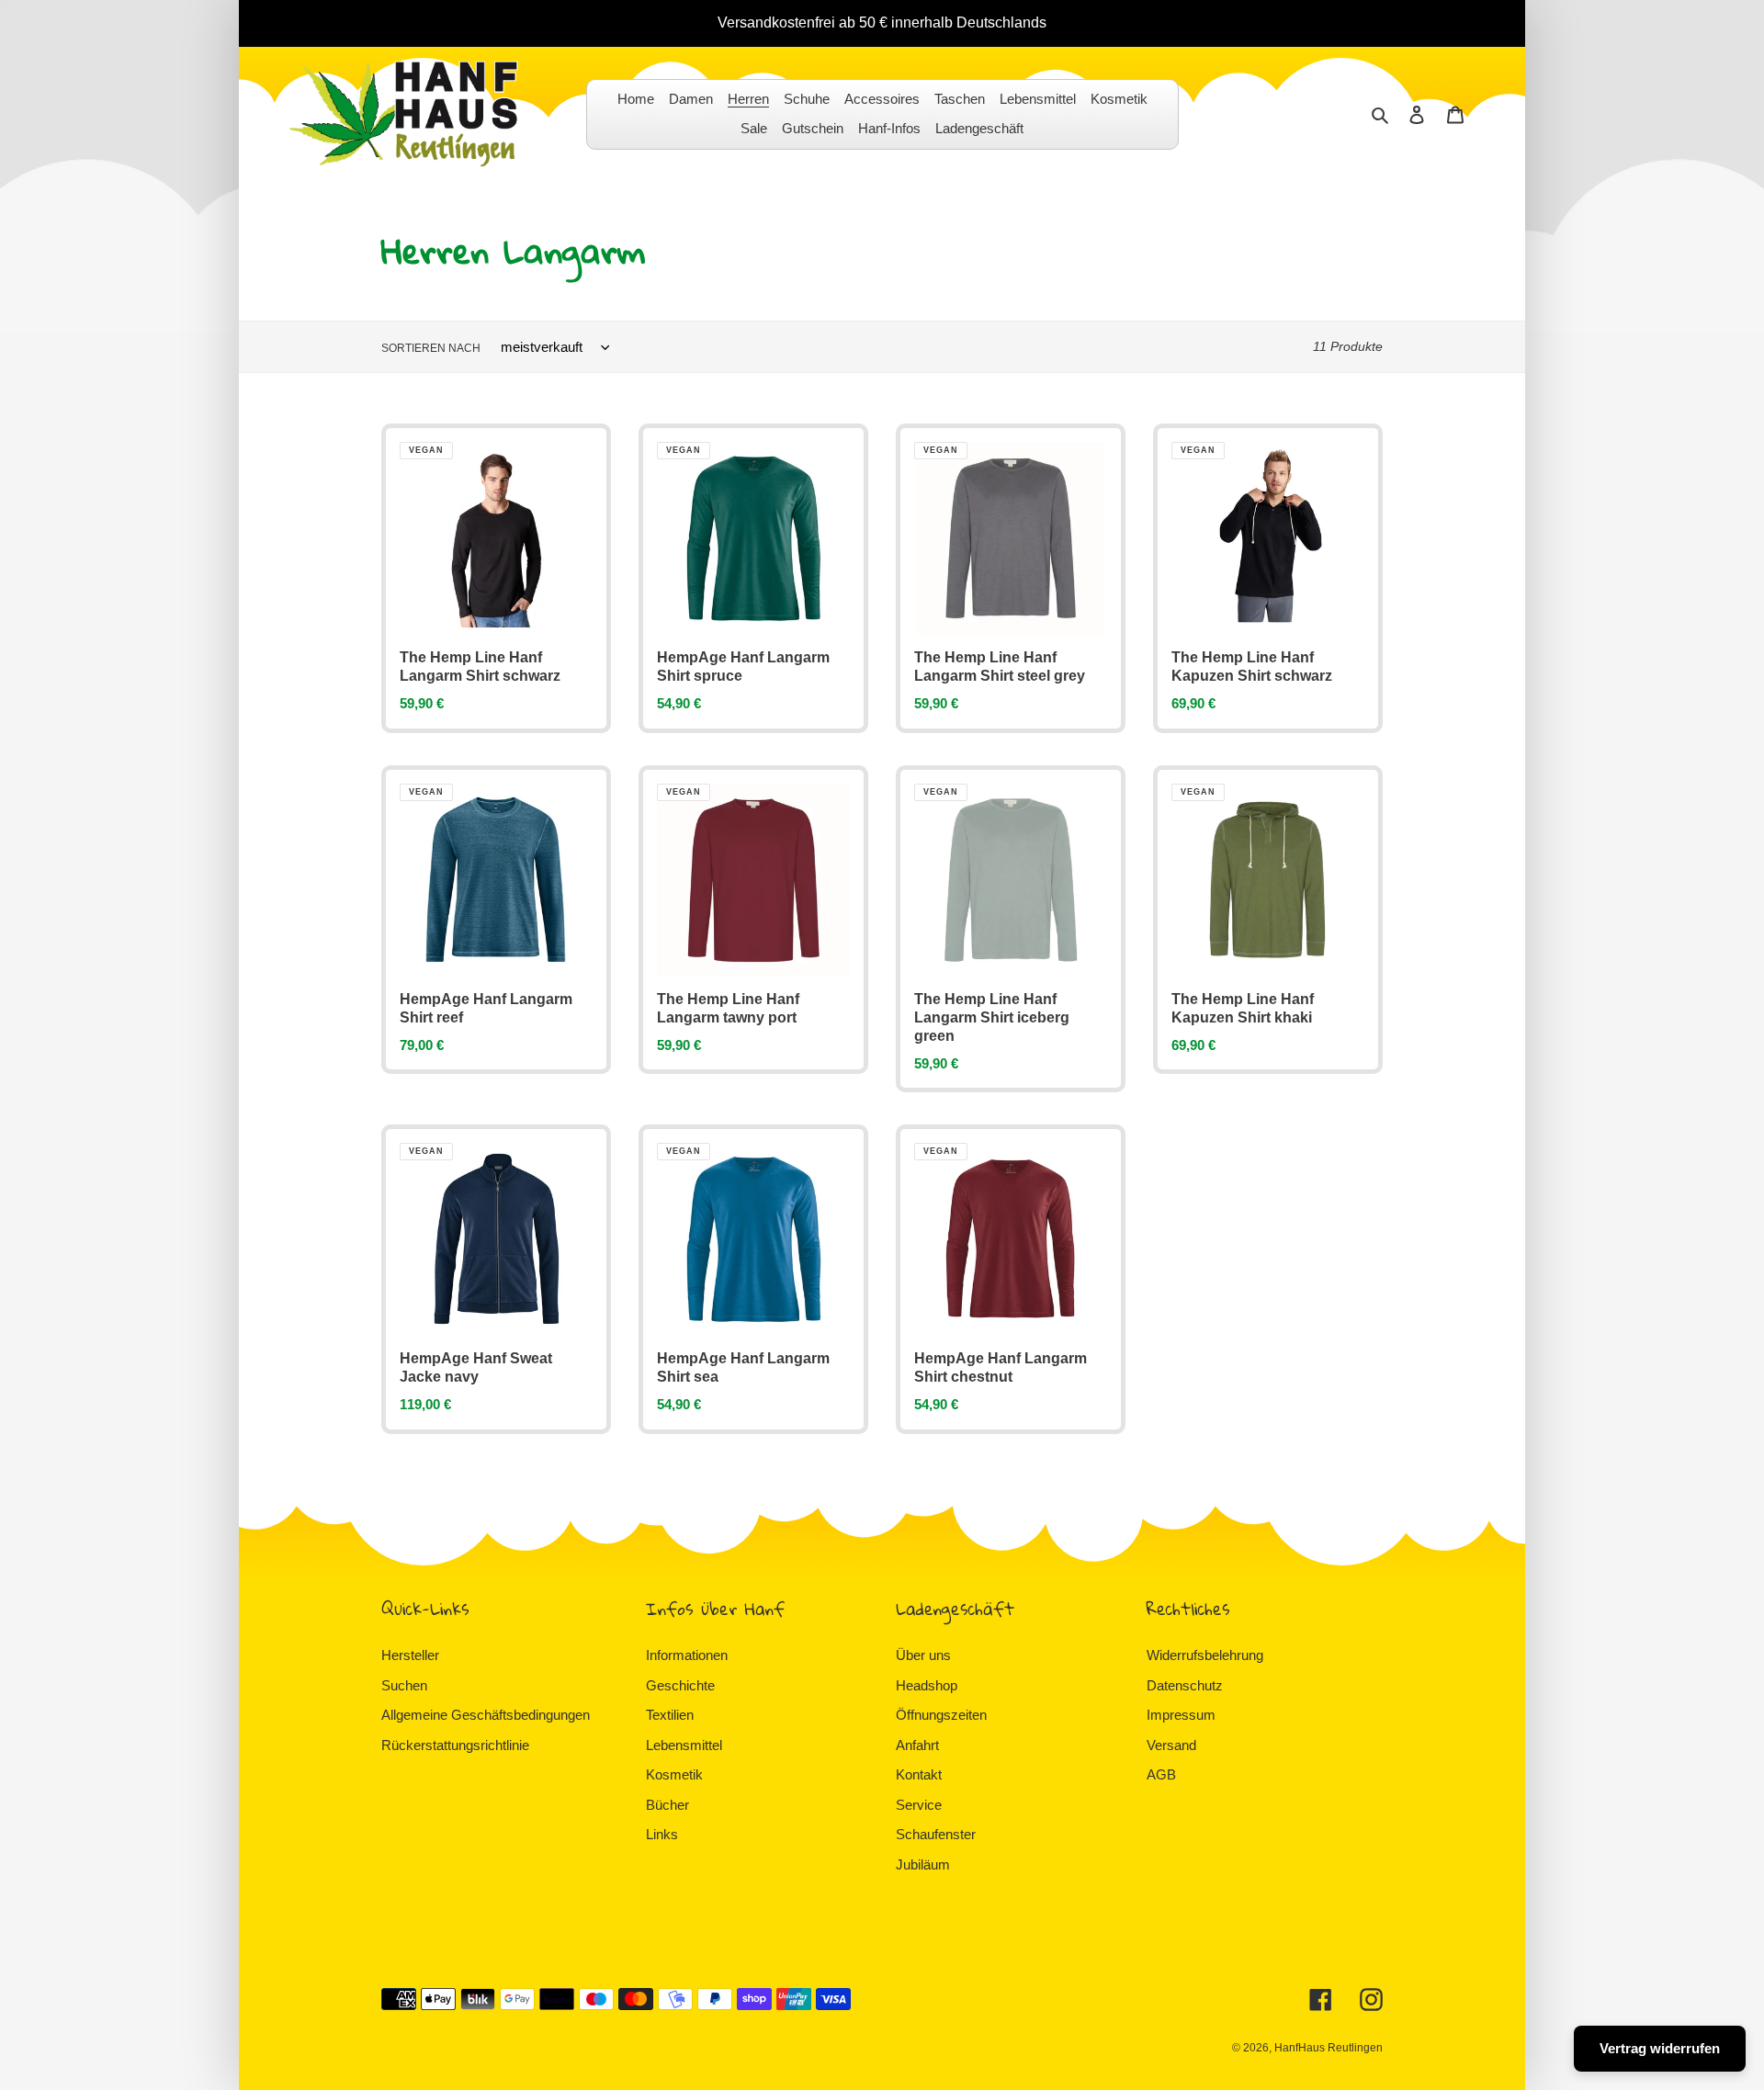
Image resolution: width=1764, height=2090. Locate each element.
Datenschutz (1185, 1685)
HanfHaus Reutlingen (1329, 2048)
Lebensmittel (684, 1745)
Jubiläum (923, 1864)
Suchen (404, 1685)
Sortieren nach (431, 348)
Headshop (927, 1685)
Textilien (670, 1715)
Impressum (1181, 1715)
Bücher (667, 1805)
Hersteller (410, 1655)
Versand (1171, 1745)
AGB (1161, 1774)
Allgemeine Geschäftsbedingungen (486, 1715)
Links (662, 1834)
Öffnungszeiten (941, 1715)
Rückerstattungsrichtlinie (455, 1745)
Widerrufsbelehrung (1205, 1655)
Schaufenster (936, 1834)
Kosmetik (674, 1774)
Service (919, 1805)
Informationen (687, 1655)
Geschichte (680, 1685)
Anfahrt (917, 1745)
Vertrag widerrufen (1660, 2048)
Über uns (923, 1655)
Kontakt (919, 1774)
